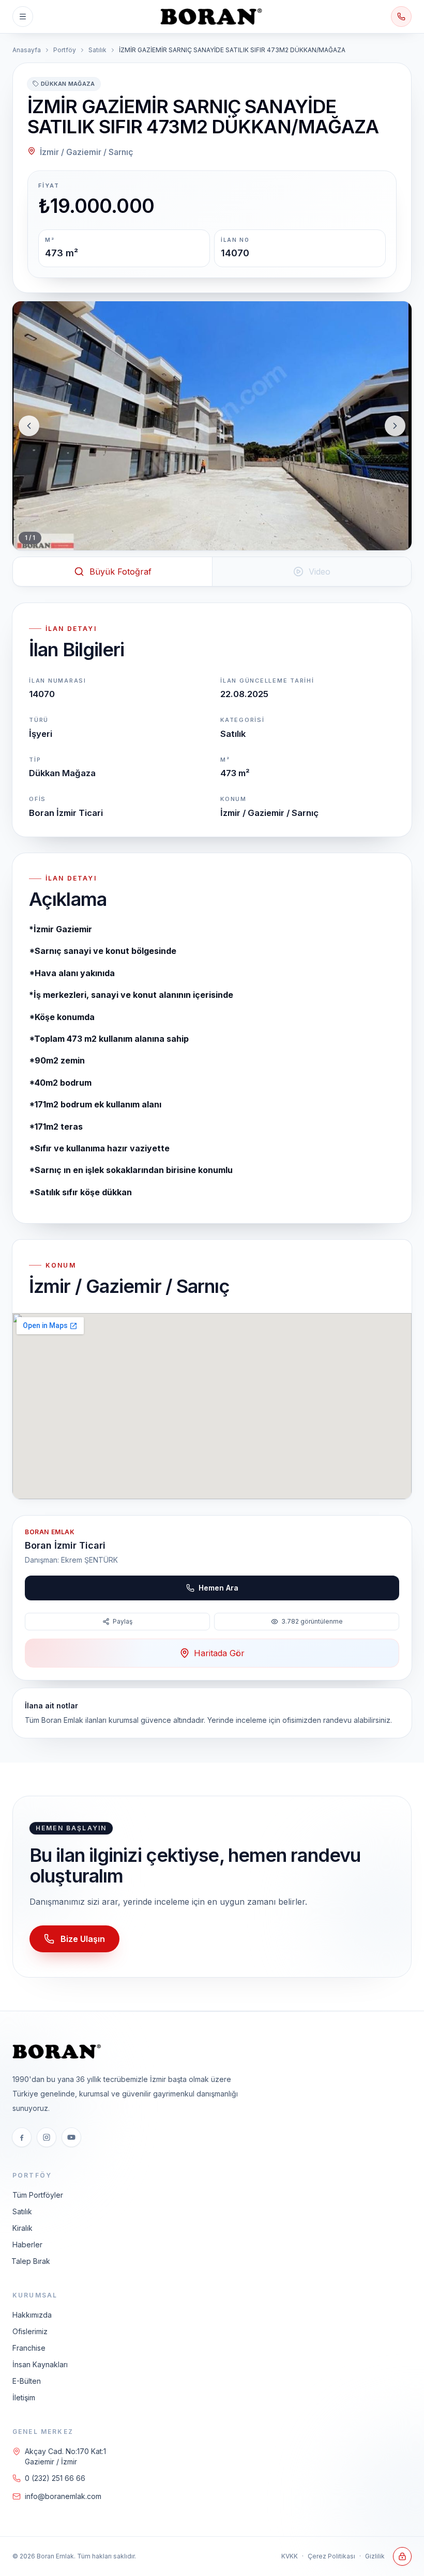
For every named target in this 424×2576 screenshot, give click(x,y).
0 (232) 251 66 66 (55, 2478)
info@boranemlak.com (63, 2496)
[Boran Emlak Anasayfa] (212, 17)
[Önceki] (29, 426)
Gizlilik (375, 2556)
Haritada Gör (219, 1653)
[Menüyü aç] (23, 17)
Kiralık (22, 2228)
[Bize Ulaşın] (401, 17)
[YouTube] (71, 2137)
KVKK (290, 2556)
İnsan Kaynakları (40, 2364)
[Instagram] (47, 2137)
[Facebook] (22, 2137)
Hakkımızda (32, 2315)
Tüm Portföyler (38, 2195)
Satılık (97, 50)
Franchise (29, 2348)
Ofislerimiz (30, 2331)
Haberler (27, 2245)
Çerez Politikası (331, 2556)
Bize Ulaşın (83, 1939)
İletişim (24, 2397)
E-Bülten (27, 2381)
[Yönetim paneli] (402, 2556)
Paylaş (123, 1621)
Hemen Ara (218, 1588)
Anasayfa (27, 50)
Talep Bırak (31, 2261)
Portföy (65, 50)
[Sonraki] (395, 426)
